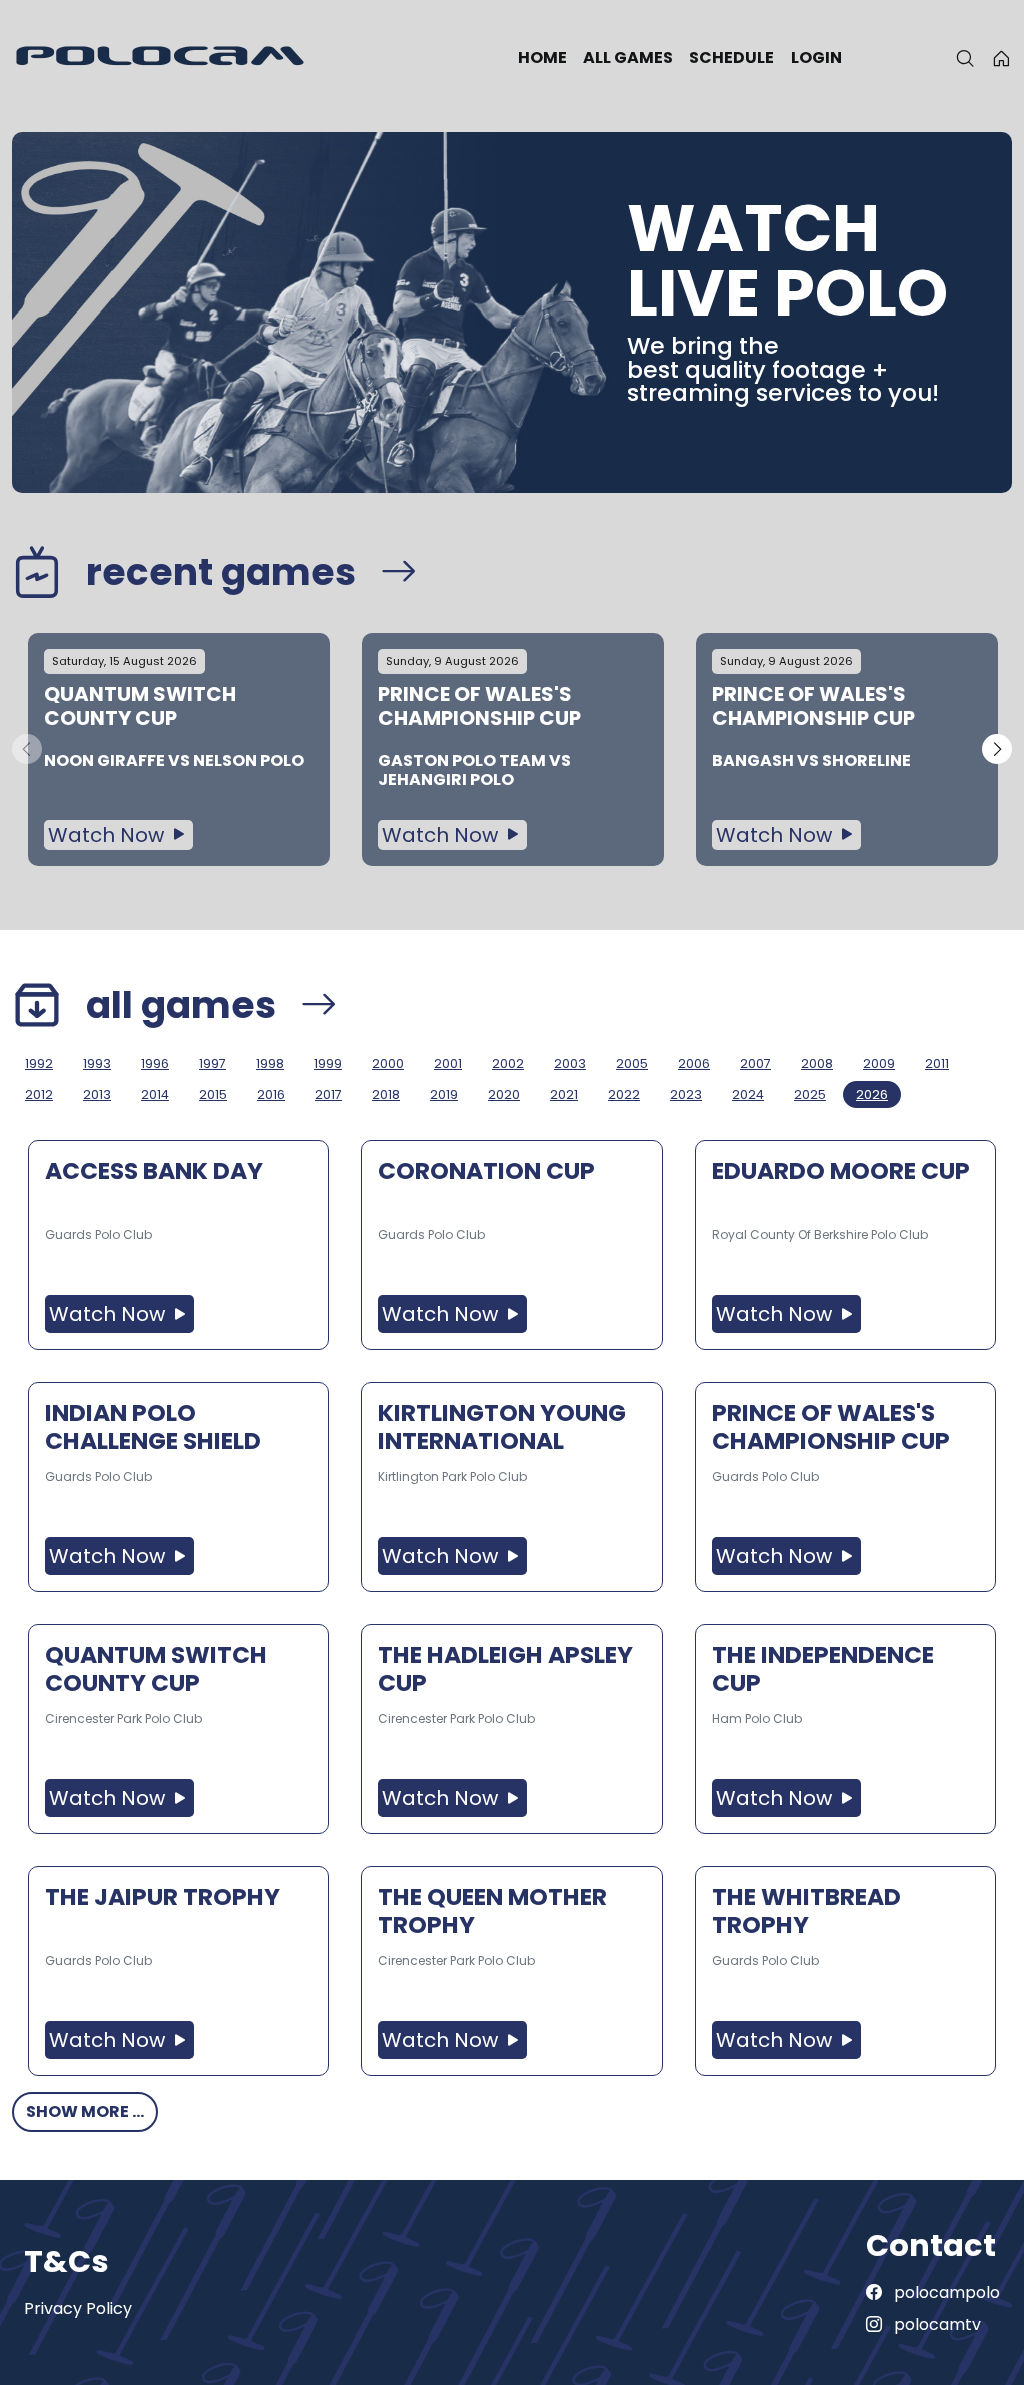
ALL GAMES (628, 57)
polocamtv (935, 2324)
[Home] (1001, 58)
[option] (179, 749)
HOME (542, 57)
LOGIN (816, 57)
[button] (997, 749)
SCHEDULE (731, 57)
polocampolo (945, 2292)
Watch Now (108, 835)
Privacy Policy (78, 2308)
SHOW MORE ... (85, 2111)
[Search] (965, 58)
